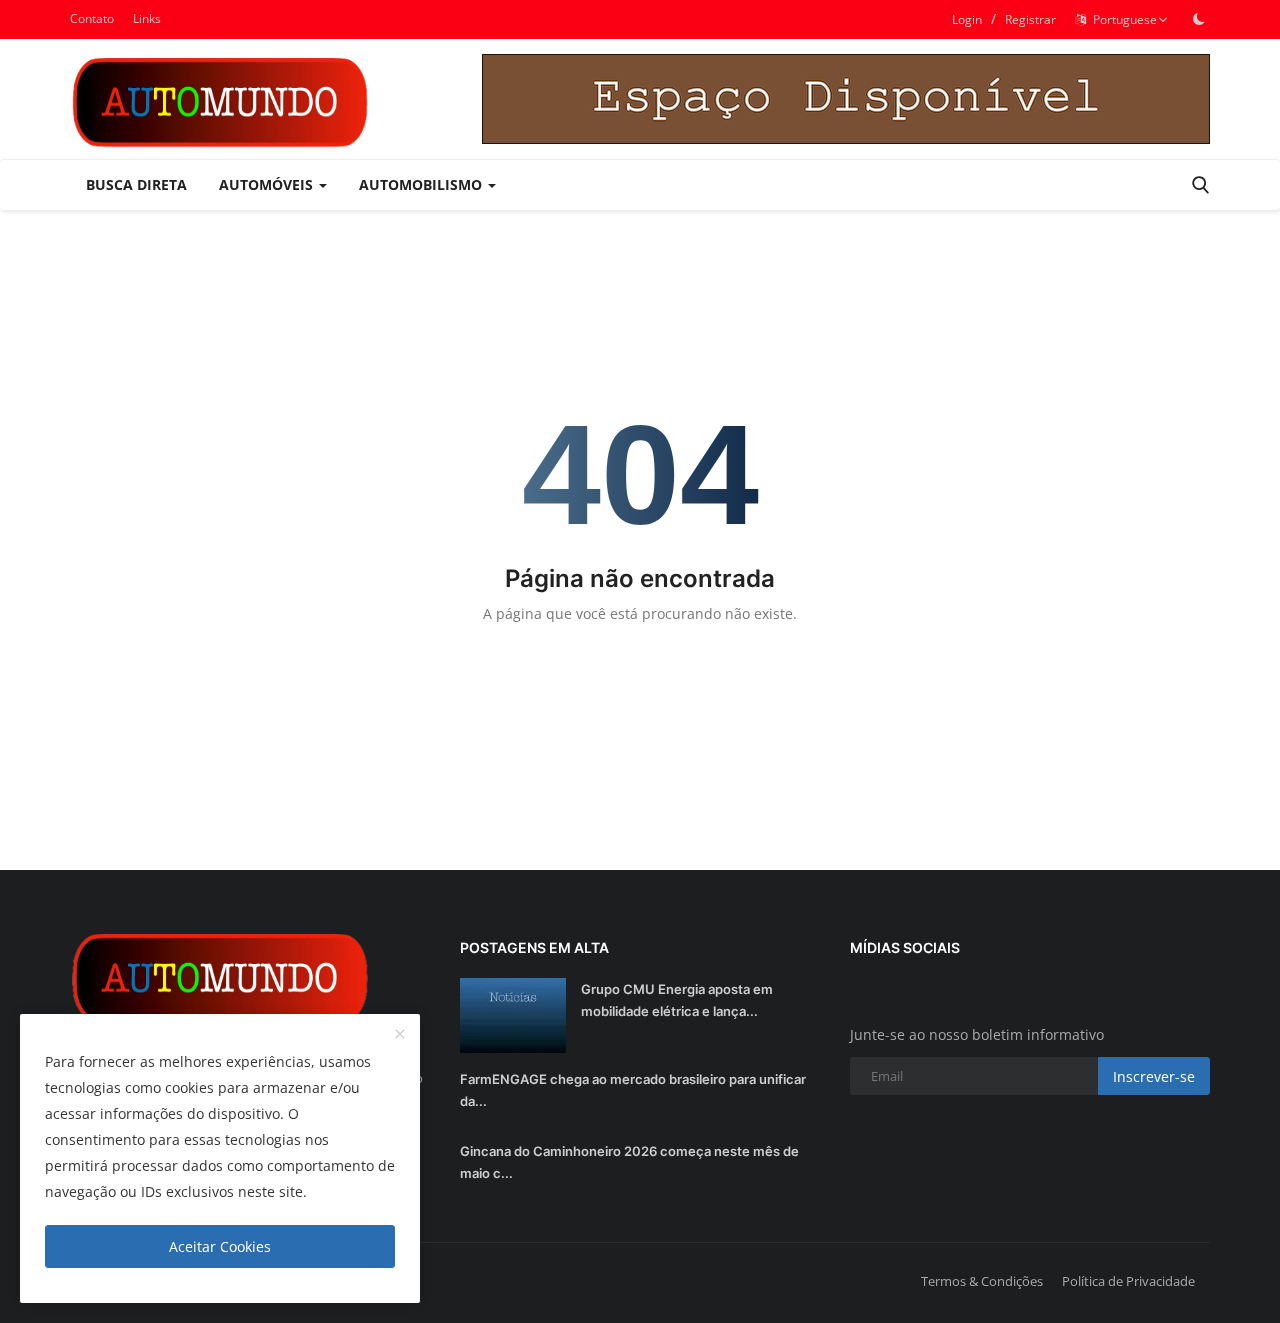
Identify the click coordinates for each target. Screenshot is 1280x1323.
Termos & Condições (982, 1281)
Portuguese (1122, 19)
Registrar (1030, 19)
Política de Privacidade (1128, 1281)
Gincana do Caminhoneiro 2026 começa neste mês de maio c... (629, 1162)
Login (967, 19)
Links (147, 18)
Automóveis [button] (268, 184)
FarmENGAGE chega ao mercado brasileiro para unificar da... (633, 1090)
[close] (400, 1035)
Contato (92, 18)
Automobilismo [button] (422, 184)
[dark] (1199, 19)
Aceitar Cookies (220, 1246)
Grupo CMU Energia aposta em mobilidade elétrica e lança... (677, 1000)
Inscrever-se (1154, 1076)
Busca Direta (136, 184)
